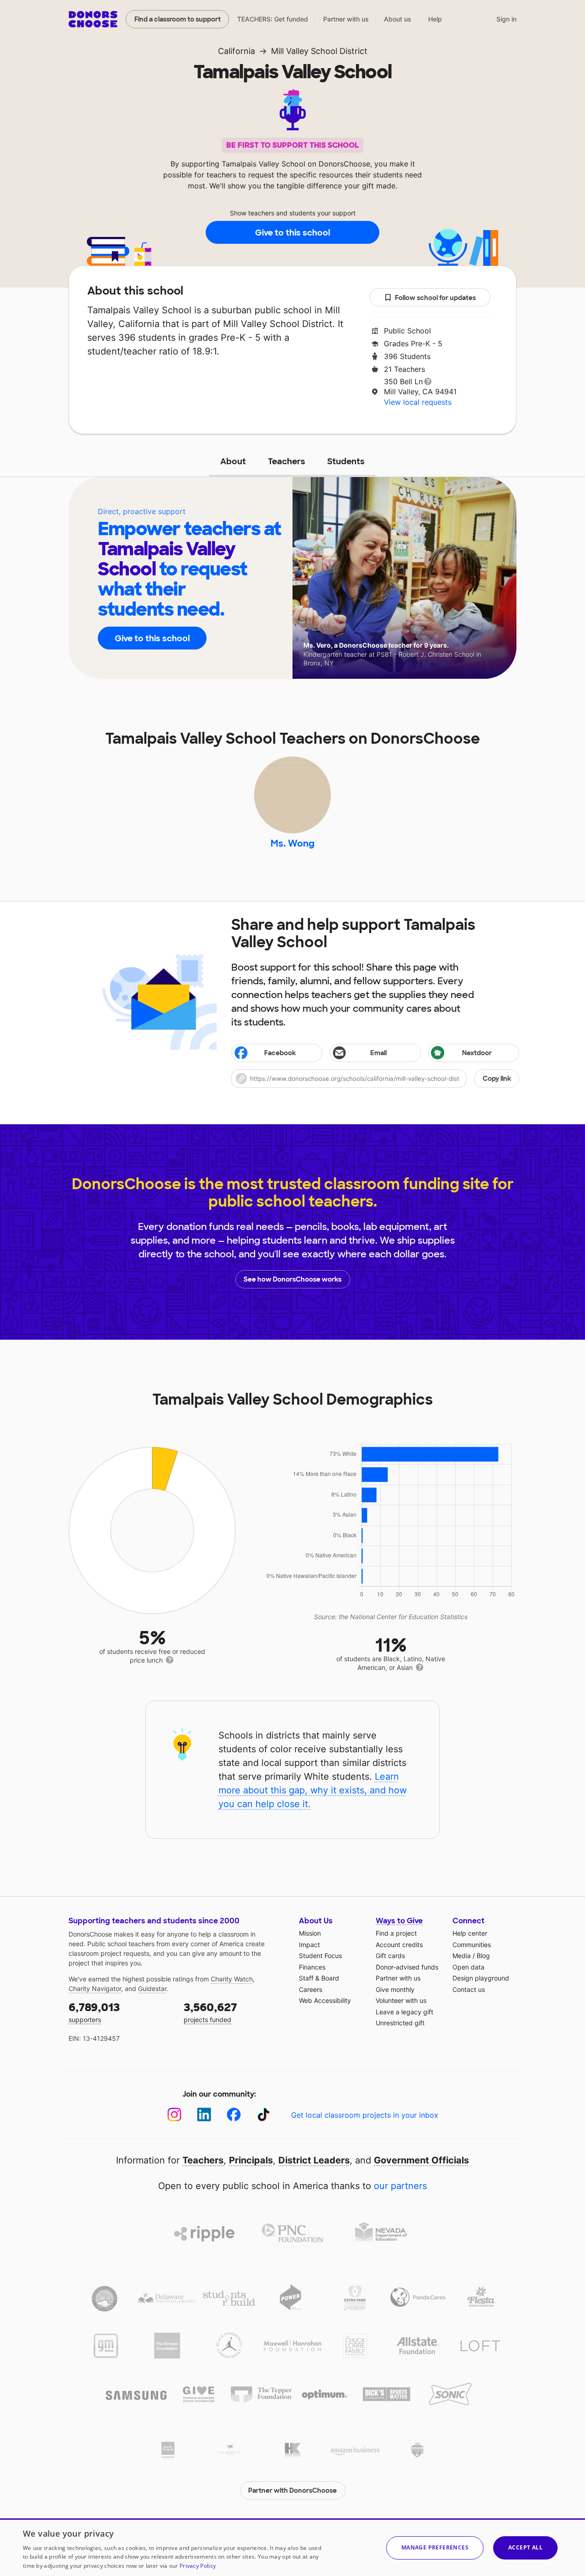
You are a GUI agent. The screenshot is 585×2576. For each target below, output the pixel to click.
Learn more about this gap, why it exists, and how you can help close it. (313, 1790)
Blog (483, 1956)
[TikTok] (263, 2115)
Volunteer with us (401, 2000)
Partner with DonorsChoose (292, 2490)
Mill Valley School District (319, 51)
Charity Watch (232, 1979)
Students (346, 462)
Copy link (497, 1079)
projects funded (210, 2012)
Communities (472, 1945)
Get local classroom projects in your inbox (365, 2115)
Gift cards (390, 1956)
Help (435, 19)
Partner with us (346, 19)
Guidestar (152, 1988)
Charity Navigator (95, 1988)
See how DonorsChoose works (292, 1279)
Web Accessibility (325, 2000)
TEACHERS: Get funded (273, 19)
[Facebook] (234, 2115)
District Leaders (314, 2160)
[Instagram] (174, 2115)
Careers (311, 1989)
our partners (400, 2186)
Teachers (287, 462)
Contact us (469, 1989)
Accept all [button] (525, 2547)
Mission (310, 1933)
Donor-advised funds (407, 1967)
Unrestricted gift (400, 2023)
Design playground (481, 1978)
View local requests (418, 402)
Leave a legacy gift (404, 2012)
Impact (309, 1945)
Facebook (280, 1053)
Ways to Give (399, 1921)
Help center (470, 1933)
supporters (94, 2012)
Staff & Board (319, 1978)
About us (398, 19)
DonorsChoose (93, 19)
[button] (375, 1079)
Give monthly (395, 1989)
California (237, 51)
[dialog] (292, 2547)
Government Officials (421, 2160)
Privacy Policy (198, 2566)
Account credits (399, 1945)
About (233, 462)
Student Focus (320, 1956)
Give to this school (292, 233)
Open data (468, 1967)
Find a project (396, 1933)
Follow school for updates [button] (435, 298)
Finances (312, 1967)
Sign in (506, 19)
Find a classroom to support (178, 19)
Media (462, 1956)
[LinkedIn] (204, 2115)
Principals (251, 2160)
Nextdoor (477, 1053)
